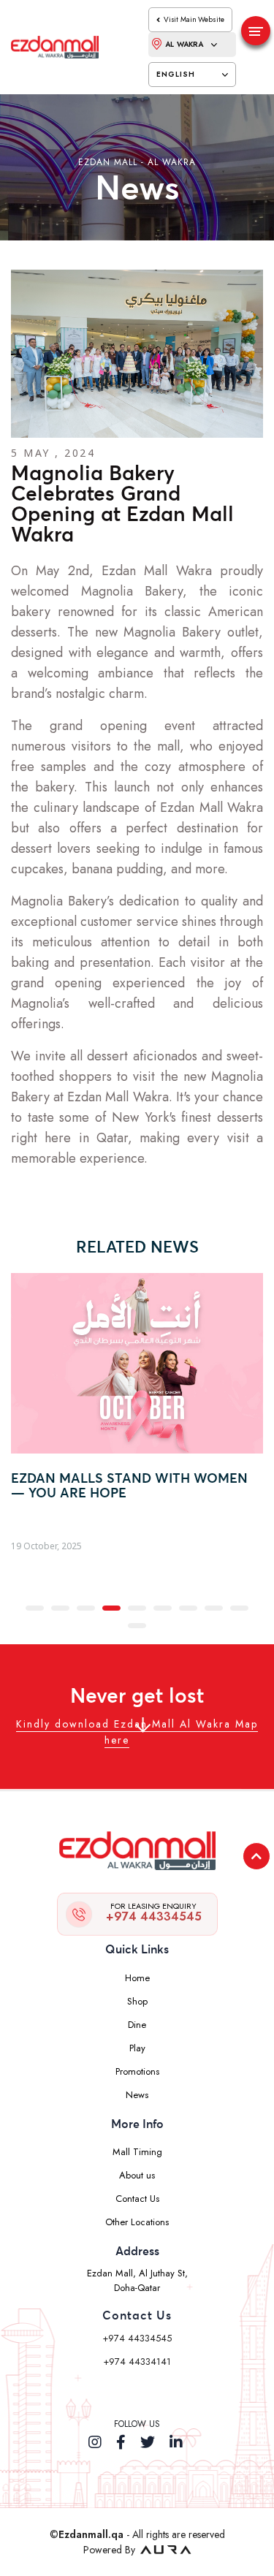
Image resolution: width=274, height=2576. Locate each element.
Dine (137, 2025)
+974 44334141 (137, 2362)
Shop (137, 2001)
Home (137, 1978)
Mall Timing (137, 2152)
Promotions (137, 2071)
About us (137, 2175)
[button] (35, 1607)
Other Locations (137, 2222)
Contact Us (137, 2199)
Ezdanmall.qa (91, 2534)
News (137, 2095)
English (176, 74)
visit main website (194, 19)
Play (137, 2048)
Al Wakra (184, 44)
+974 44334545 (154, 1912)
